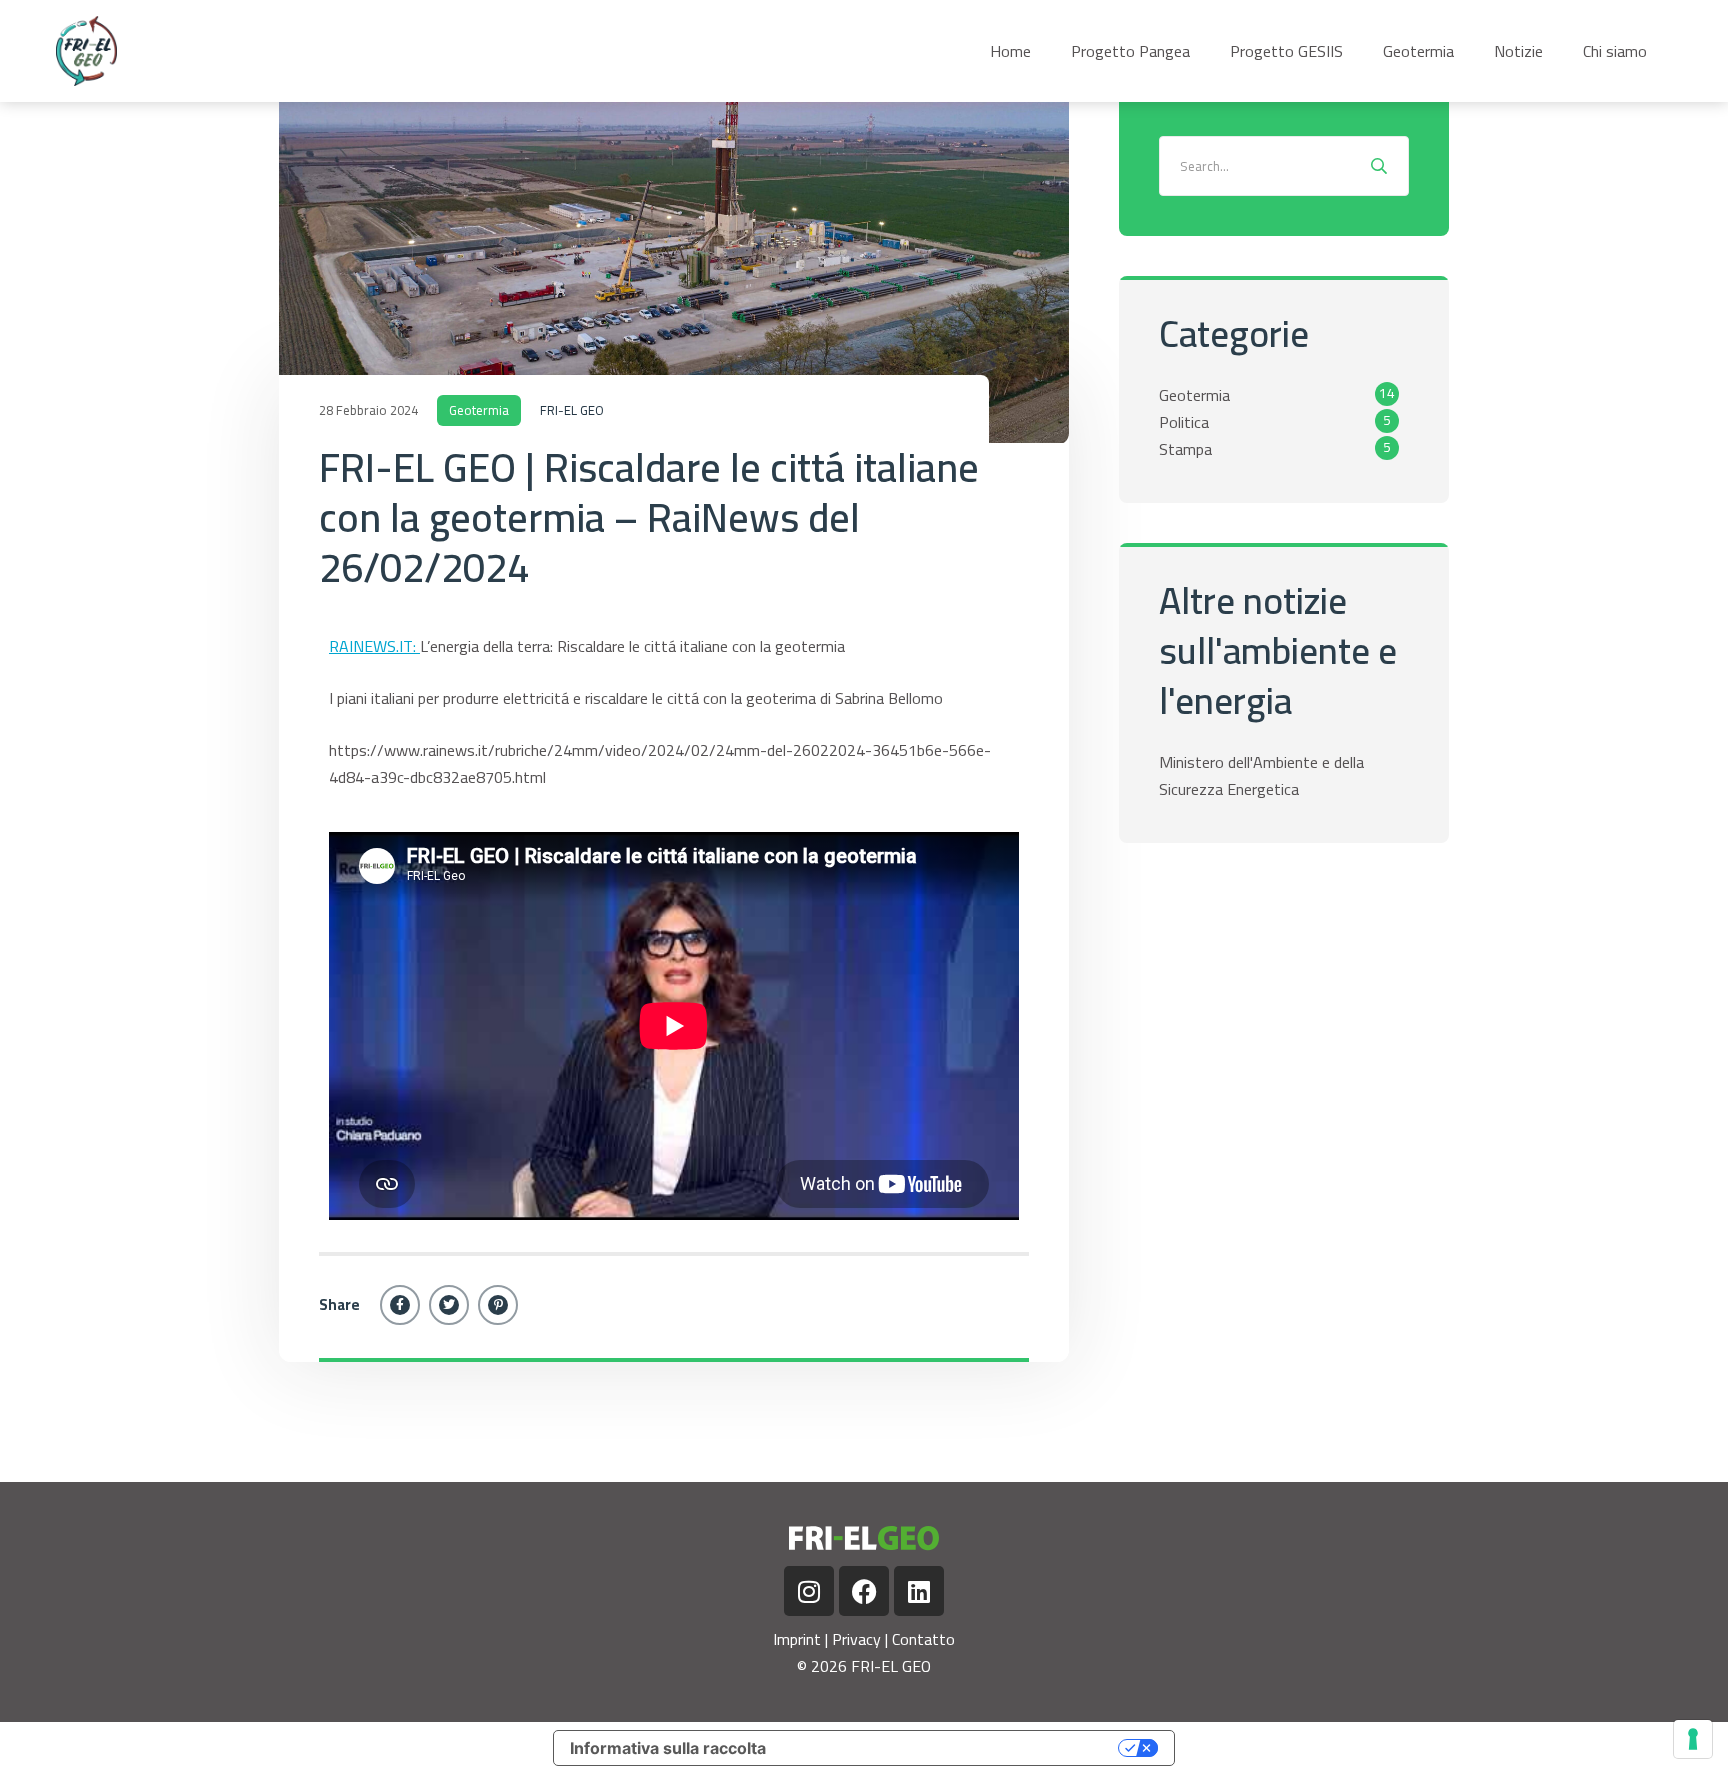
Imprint (797, 1639)
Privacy (856, 1639)
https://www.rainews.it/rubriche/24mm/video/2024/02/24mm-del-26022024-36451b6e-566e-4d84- (660, 763)
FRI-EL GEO (572, 410)
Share (339, 1304)
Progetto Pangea (1130, 51)
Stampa (1185, 449)
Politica (1184, 422)
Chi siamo (1615, 51)
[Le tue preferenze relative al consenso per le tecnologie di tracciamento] (1693, 1739)
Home (1010, 51)
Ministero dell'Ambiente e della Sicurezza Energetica (1261, 775)
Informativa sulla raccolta (668, 1748)
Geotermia (1418, 51)
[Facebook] (400, 1305)
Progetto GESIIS (1286, 51)
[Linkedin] (919, 1591)
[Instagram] (809, 1591)
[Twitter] (449, 1305)
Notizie (1518, 51)
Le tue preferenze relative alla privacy (952, 1748)
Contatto (923, 1639)
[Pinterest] (498, 1305)
